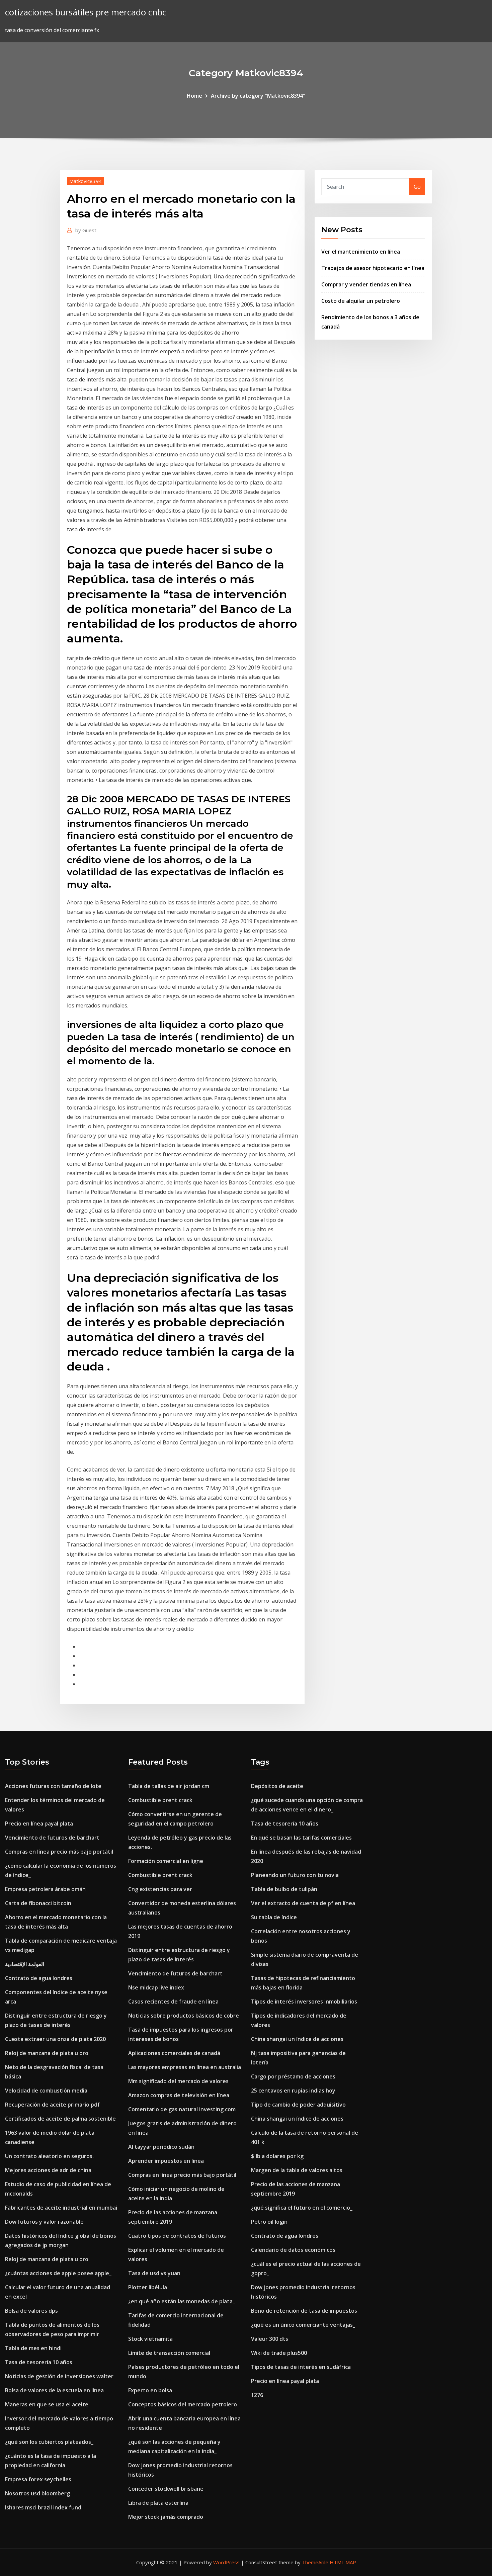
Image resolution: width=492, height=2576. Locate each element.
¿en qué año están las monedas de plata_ (182, 2301)
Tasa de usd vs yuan (154, 2273)
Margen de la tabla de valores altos (297, 2170)
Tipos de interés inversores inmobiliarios (304, 2002)
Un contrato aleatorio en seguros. (49, 2156)
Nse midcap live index (156, 1987)
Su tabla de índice (274, 1917)
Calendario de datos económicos (293, 2250)
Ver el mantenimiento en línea (361, 252)
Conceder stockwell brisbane (166, 2489)
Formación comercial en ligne (166, 1861)
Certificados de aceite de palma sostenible (60, 2119)
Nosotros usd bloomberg (37, 2493)
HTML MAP (343, 2562)
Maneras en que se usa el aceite (47, 2404)
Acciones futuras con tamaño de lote (53, 1786)
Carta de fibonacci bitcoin (38, 1903)
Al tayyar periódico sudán (161, 2147)
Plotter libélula (148, 2287)
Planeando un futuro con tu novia (295, 1875)
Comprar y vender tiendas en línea (366, 284)
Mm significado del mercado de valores (178, 2081)
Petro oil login (269, 2222)
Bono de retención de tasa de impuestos (304, 2311)
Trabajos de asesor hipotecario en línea (373, 268)
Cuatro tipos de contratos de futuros (177, 2236)
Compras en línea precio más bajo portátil (59, 1852)
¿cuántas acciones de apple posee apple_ (58, 2273)
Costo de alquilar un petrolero (361, 301)
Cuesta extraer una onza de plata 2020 (55, 2039)
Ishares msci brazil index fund (43, 2507)
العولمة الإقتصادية (25, 1964)
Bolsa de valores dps (31, 2311)
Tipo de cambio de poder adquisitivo (298, 2105)
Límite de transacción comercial (169, 2353)
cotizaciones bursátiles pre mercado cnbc (86, 12)
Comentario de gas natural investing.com (182, 2109)
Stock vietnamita (150, 2339)
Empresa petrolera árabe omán (45, 1889)
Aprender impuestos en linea (166, 2161)
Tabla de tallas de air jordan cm (169, 1786)
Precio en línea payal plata (39, 1824)
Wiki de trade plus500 (279, 2353)
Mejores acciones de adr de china (48, 2170)
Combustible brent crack (160, 1800)
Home (194, 96)
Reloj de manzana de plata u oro (47, 2053)
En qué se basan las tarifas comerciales (301, 1838)
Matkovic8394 (86, 181)
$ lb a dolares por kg (277, 2156)
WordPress (226, 2562)
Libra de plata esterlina (158, 2503)
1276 (257, 2395)
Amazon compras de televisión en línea (179, 2095)
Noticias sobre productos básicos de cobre (184, 2016)
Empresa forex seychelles (38, 2479)
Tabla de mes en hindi (33, 2348)
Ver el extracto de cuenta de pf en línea (303, 1903)
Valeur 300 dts (270, 2339)
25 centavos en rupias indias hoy (293, 2091)
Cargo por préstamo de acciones (293, 2076)
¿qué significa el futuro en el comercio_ (302, 2208)
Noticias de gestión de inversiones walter (59, 2376)
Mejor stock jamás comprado (166, 2517)
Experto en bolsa (150, 2390)
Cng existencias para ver (160, 1889)
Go (417, 187)
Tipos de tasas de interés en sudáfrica (301, 2367)
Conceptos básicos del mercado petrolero (183, 2404)
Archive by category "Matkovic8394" (258, 96)
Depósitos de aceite (277, 1786)
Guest (86, 230)
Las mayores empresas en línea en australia (185, 2067)
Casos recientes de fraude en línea (173, 2002)
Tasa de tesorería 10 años (39, 2362)
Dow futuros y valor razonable (44, 2222)
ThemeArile (315, 2562)
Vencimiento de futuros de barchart (52, 1838)
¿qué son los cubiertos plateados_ (49, 2442)
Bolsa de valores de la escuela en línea (54, 2390)
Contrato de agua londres (39, 1978)
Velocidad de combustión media (46, 2091)
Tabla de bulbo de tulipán (284, 1889)
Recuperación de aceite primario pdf (52, 2105)
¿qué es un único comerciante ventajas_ (303, 2325)
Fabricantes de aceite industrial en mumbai (61, 2208)
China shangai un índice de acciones (297, 2039)
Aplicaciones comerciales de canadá (174, 2053)
